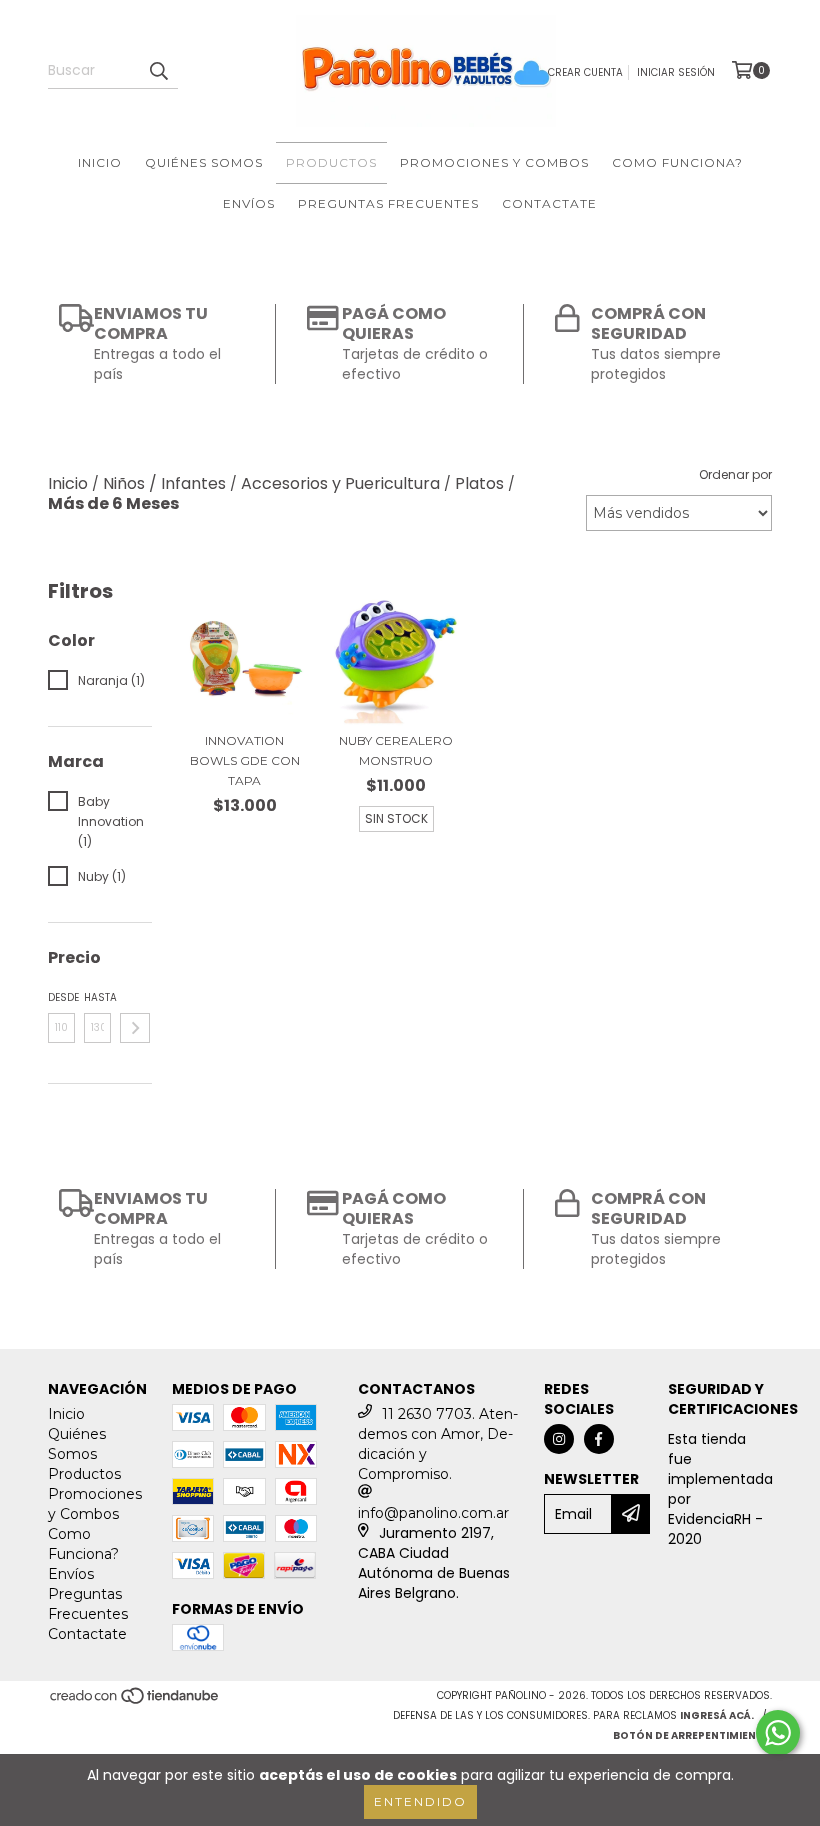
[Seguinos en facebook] (599, 1439)
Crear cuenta (585, 72)
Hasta (97, 997)
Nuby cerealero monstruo (396, 750)
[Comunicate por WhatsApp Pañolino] (778, 1733)
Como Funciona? (677, 162)
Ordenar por (735, 474)
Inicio (100, 162)
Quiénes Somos (204, 162)
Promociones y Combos (494, 162)
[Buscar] (158, 71)
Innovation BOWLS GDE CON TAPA (245, 760)
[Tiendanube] (135, 1702)
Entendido (420, 1801)
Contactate (549, 203)
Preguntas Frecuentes (388, 203)
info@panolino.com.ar (433, 1513)
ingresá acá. (717, 1715)
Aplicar (135, 1028)
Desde (61, 997)
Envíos (249, 203)
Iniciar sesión (676, 72)
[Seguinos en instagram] (559, 1439)
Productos (331, 162)
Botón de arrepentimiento (692, 1735)
